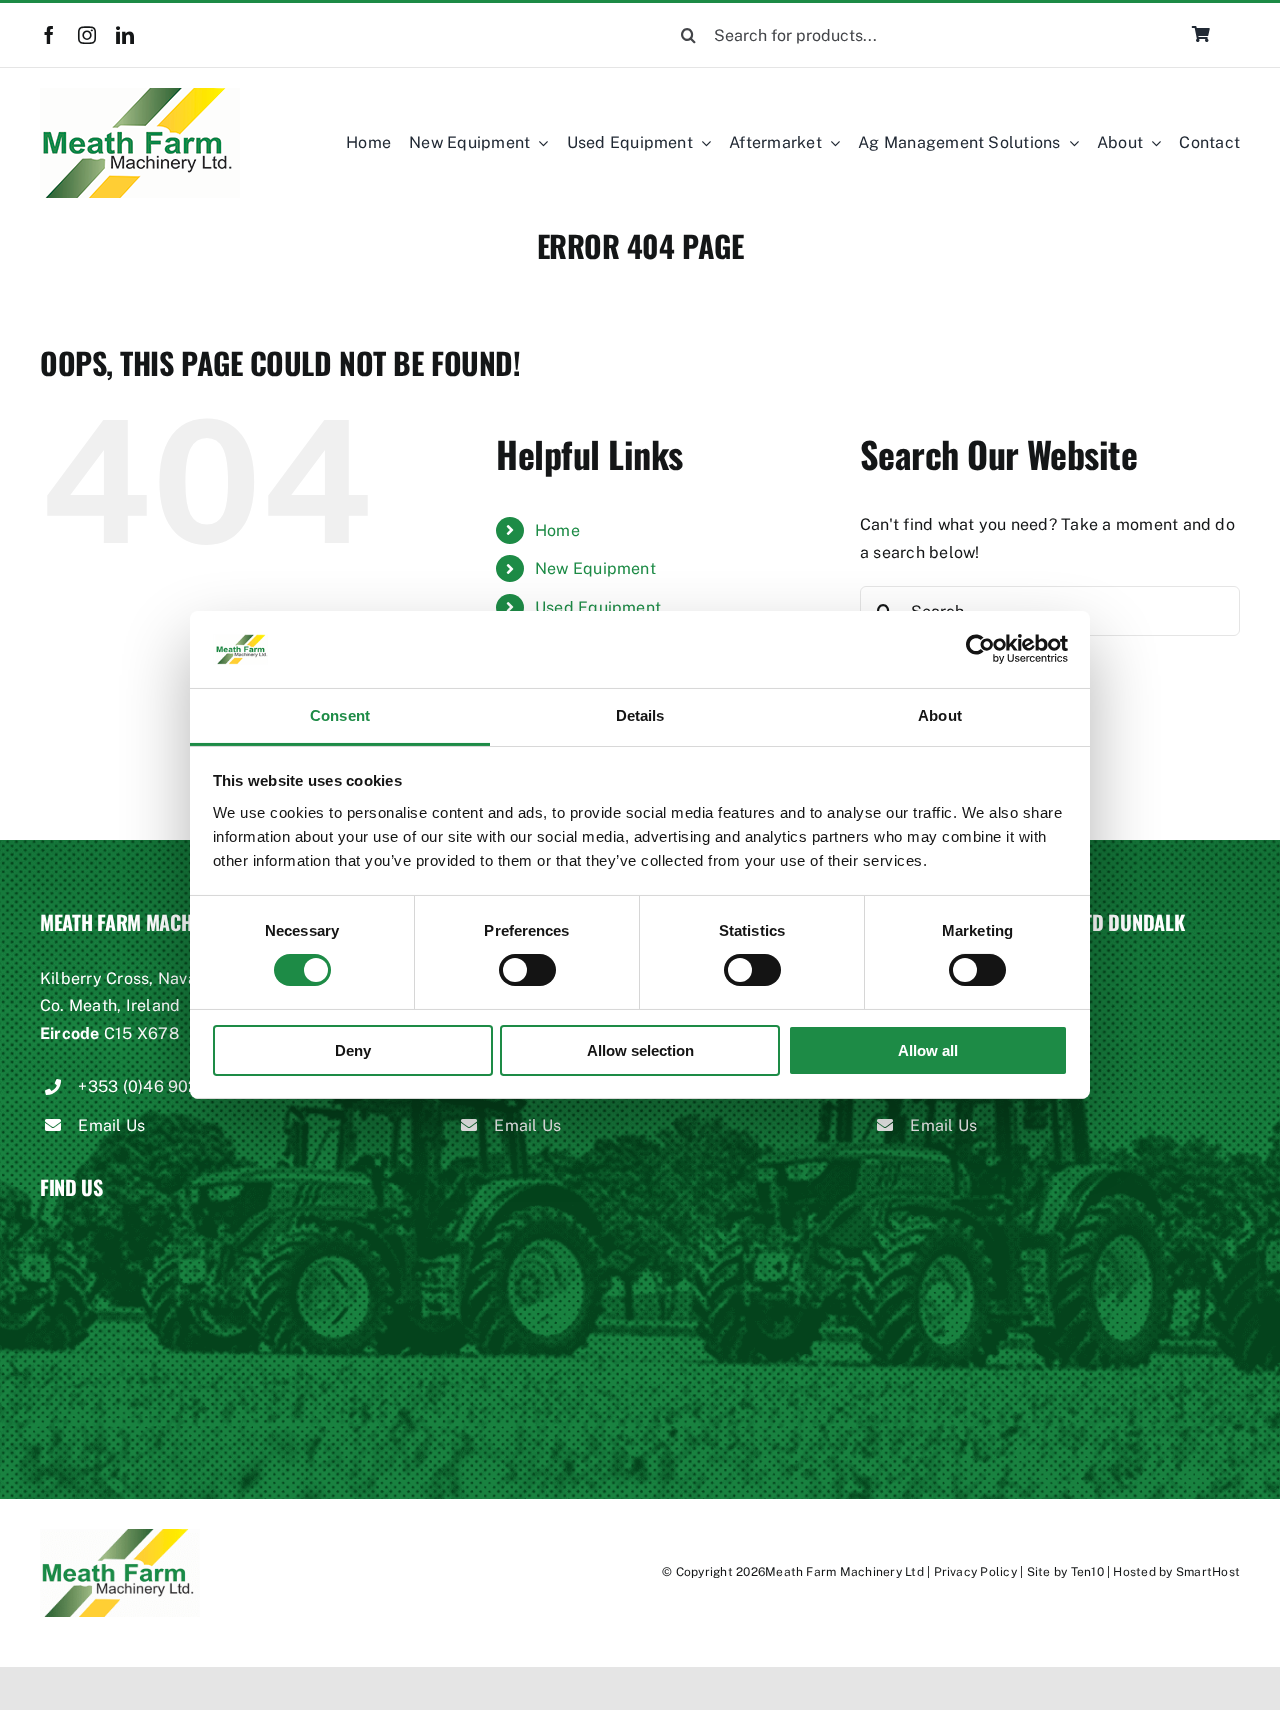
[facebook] (49, 35)
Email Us (111, 1125)
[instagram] (87, 35)
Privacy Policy (975, 1572)
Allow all (928, 1050)
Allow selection (640, 1050)
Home (557, 530)
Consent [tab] (340, 715)
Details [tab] (640, 715)
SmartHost (1208, 1572)
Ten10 (1087, 1572)
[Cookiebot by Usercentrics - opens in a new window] (980, 649)
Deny (353, 1050)
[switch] (527, 970)
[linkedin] (125, 35)
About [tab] (940, 715)
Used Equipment (598, 607)
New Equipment (595, 568)
